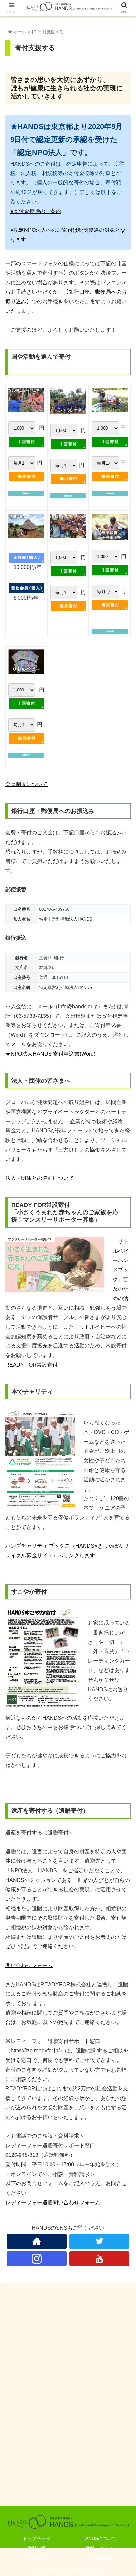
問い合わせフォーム (29, 1965)
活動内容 (37, 2548)
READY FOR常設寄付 (32, 1365)
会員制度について (26, 784)
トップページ (37, 2538)
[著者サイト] (37, 2241)
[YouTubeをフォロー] (99, 2259)
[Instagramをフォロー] (37, 2259)
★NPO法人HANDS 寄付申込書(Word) (50, 1054)
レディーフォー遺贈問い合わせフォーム (53, 2202)
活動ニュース (99, 2548)
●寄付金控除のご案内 (36, 211)
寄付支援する (37, 2558)
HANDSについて (99, 2538)
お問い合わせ (99, 2558)
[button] (122, 1337)
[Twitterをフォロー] (99, 2241)
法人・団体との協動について (40, 1178)
